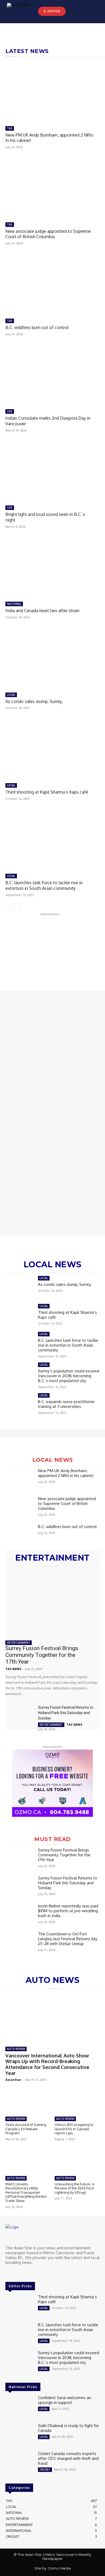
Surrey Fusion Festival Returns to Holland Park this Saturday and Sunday (66, 1713)
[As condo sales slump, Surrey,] (51, 658)
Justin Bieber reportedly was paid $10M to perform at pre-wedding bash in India (68, 1911)
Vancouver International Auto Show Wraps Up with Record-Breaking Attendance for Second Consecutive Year (47, 2064)
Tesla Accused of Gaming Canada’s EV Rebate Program (26, 2129)
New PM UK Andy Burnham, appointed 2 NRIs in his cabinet (49, 138)
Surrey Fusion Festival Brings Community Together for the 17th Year (42, 1655)
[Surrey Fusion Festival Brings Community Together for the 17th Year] (52, 1603)
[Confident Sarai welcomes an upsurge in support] (20, 2407)
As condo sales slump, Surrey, (34, 701)
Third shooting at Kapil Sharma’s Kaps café (47, 792)
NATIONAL (14, 604)
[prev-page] (9, 907)
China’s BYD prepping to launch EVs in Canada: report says (74, 2129)
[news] (50, 1058)
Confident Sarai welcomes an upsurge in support (64, 2400)
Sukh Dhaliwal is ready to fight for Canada (69, 2428)
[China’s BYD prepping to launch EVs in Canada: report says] (77, 2101)
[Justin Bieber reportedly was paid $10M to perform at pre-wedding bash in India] (20, 1915)
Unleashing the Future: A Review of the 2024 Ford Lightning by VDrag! (74, 2188)
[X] (17, 2272)
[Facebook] (9, 2272)
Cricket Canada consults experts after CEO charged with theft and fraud (68, 2458)
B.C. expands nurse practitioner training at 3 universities (66, 1404)
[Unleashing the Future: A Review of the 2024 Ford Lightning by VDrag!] (77, 2161)
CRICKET (45, 2470)
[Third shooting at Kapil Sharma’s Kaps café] (51, 749)
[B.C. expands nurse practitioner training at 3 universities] (20, 1404)
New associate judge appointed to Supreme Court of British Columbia (48, 234)
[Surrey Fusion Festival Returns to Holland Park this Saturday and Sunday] (20, 1715)
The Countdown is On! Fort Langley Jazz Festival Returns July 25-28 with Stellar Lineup (68, 1939)
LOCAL (11, 695)
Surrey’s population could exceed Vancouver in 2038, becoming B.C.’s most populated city (69, 1376)
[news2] (50, 1167)
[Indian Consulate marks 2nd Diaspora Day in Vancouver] (51, 375)
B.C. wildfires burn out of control (37, 327)
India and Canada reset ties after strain (42, 611)
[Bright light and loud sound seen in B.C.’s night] (51, 471)
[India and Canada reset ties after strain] (51, 567)
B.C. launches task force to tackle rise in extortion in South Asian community (44, 885)
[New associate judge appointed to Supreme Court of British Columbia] (51, 188)
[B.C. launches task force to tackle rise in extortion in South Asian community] (51, 839)
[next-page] (17, 907)
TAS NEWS (13, 1669)
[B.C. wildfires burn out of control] (51, 284)
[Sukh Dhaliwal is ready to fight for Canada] (20, 2435)
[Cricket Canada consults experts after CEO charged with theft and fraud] (20, 2463)
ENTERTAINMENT (19, 1643)
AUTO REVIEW (16, 2049)
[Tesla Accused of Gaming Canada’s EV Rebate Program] (28, 2101)
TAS (10, 128)
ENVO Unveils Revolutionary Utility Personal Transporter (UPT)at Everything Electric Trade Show (26, 2192)
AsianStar (13, 2080)
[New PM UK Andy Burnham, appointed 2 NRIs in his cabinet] (51, 92)
